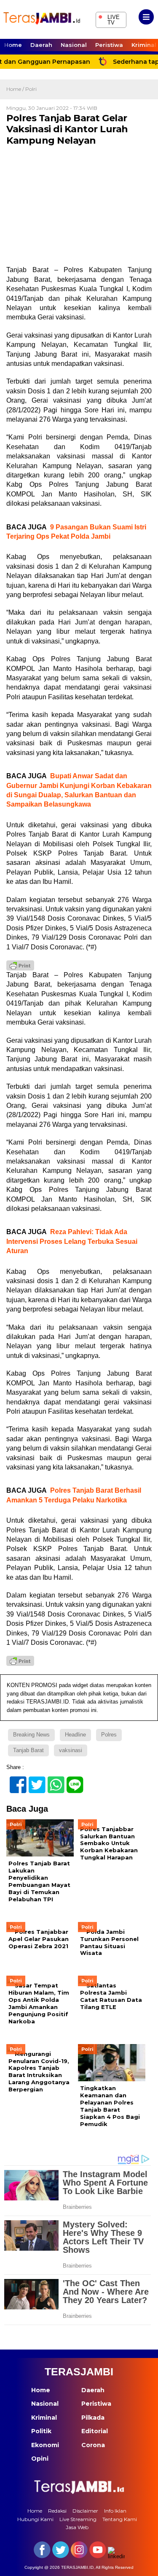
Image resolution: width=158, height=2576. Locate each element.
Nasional (74, 45)
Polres (109, 1735)
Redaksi (57, 2511)
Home (13, 45)
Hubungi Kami (35, 2519)
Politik (41, 2431)
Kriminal (44, 2418)
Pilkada (93, 2418)
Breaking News (31, 1735)
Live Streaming (78, 2519)
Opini (40, 2459)
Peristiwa (109, 45)
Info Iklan (115, 2511)
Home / (16, 89)
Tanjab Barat (28, 1750)
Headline (75, 1735)
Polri (31, 89)
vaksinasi (71, 1750)
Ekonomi (45, 2445)
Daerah (41, 45)
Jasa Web (77, 2527)
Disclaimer (85, 2511)
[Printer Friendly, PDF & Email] (20, 965)
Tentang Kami (120, 2519)
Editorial (95, 2431)
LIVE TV (109, 19)
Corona (93, 2445)
